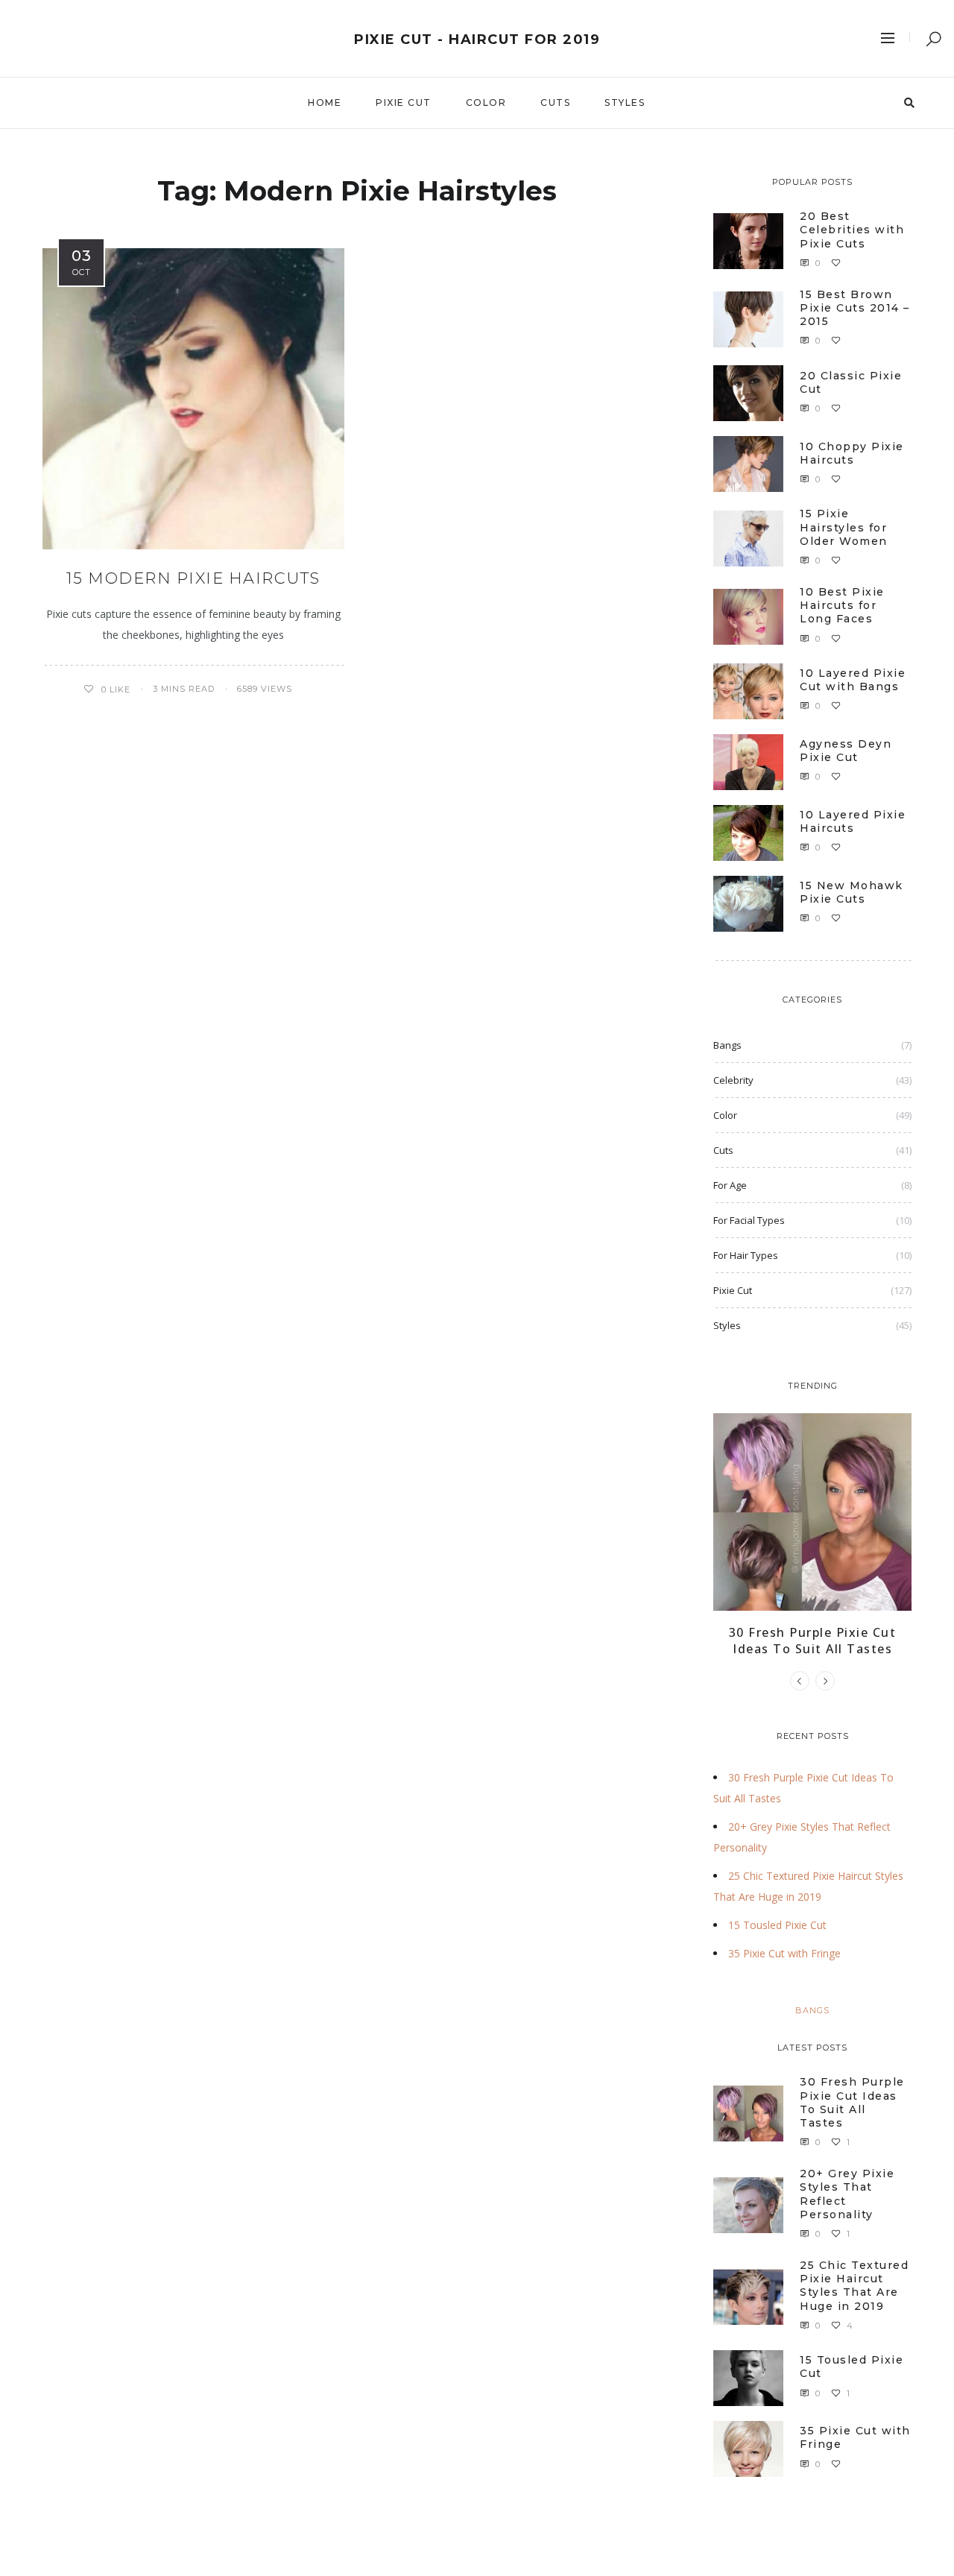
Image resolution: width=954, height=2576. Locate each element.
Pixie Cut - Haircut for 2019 (477, 40)
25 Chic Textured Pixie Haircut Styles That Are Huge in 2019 (854, 2286)
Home (325, 102)
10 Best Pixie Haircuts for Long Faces (842, 605)
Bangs (727, 1045)
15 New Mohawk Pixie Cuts (852, 892)
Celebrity (733, 1080)
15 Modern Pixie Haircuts (193, 578)
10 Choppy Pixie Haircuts (852, 453)
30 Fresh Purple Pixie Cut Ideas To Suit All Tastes (813, 1641)
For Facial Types (749, 1220)
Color (486, 102)
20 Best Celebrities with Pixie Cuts (852, 230)
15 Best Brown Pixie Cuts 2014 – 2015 (855, 308)
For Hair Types (746, 1255)
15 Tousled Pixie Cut (777, 1925)
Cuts (555, 102)
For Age (730, 1185)
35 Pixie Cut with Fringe (784, 1953)
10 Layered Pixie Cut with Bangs (853, 680)
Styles (625, 102)
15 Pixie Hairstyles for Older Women (844, 527)
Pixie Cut (404, 102)
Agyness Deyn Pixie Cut (846, 751)
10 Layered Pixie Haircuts (853, 821)
